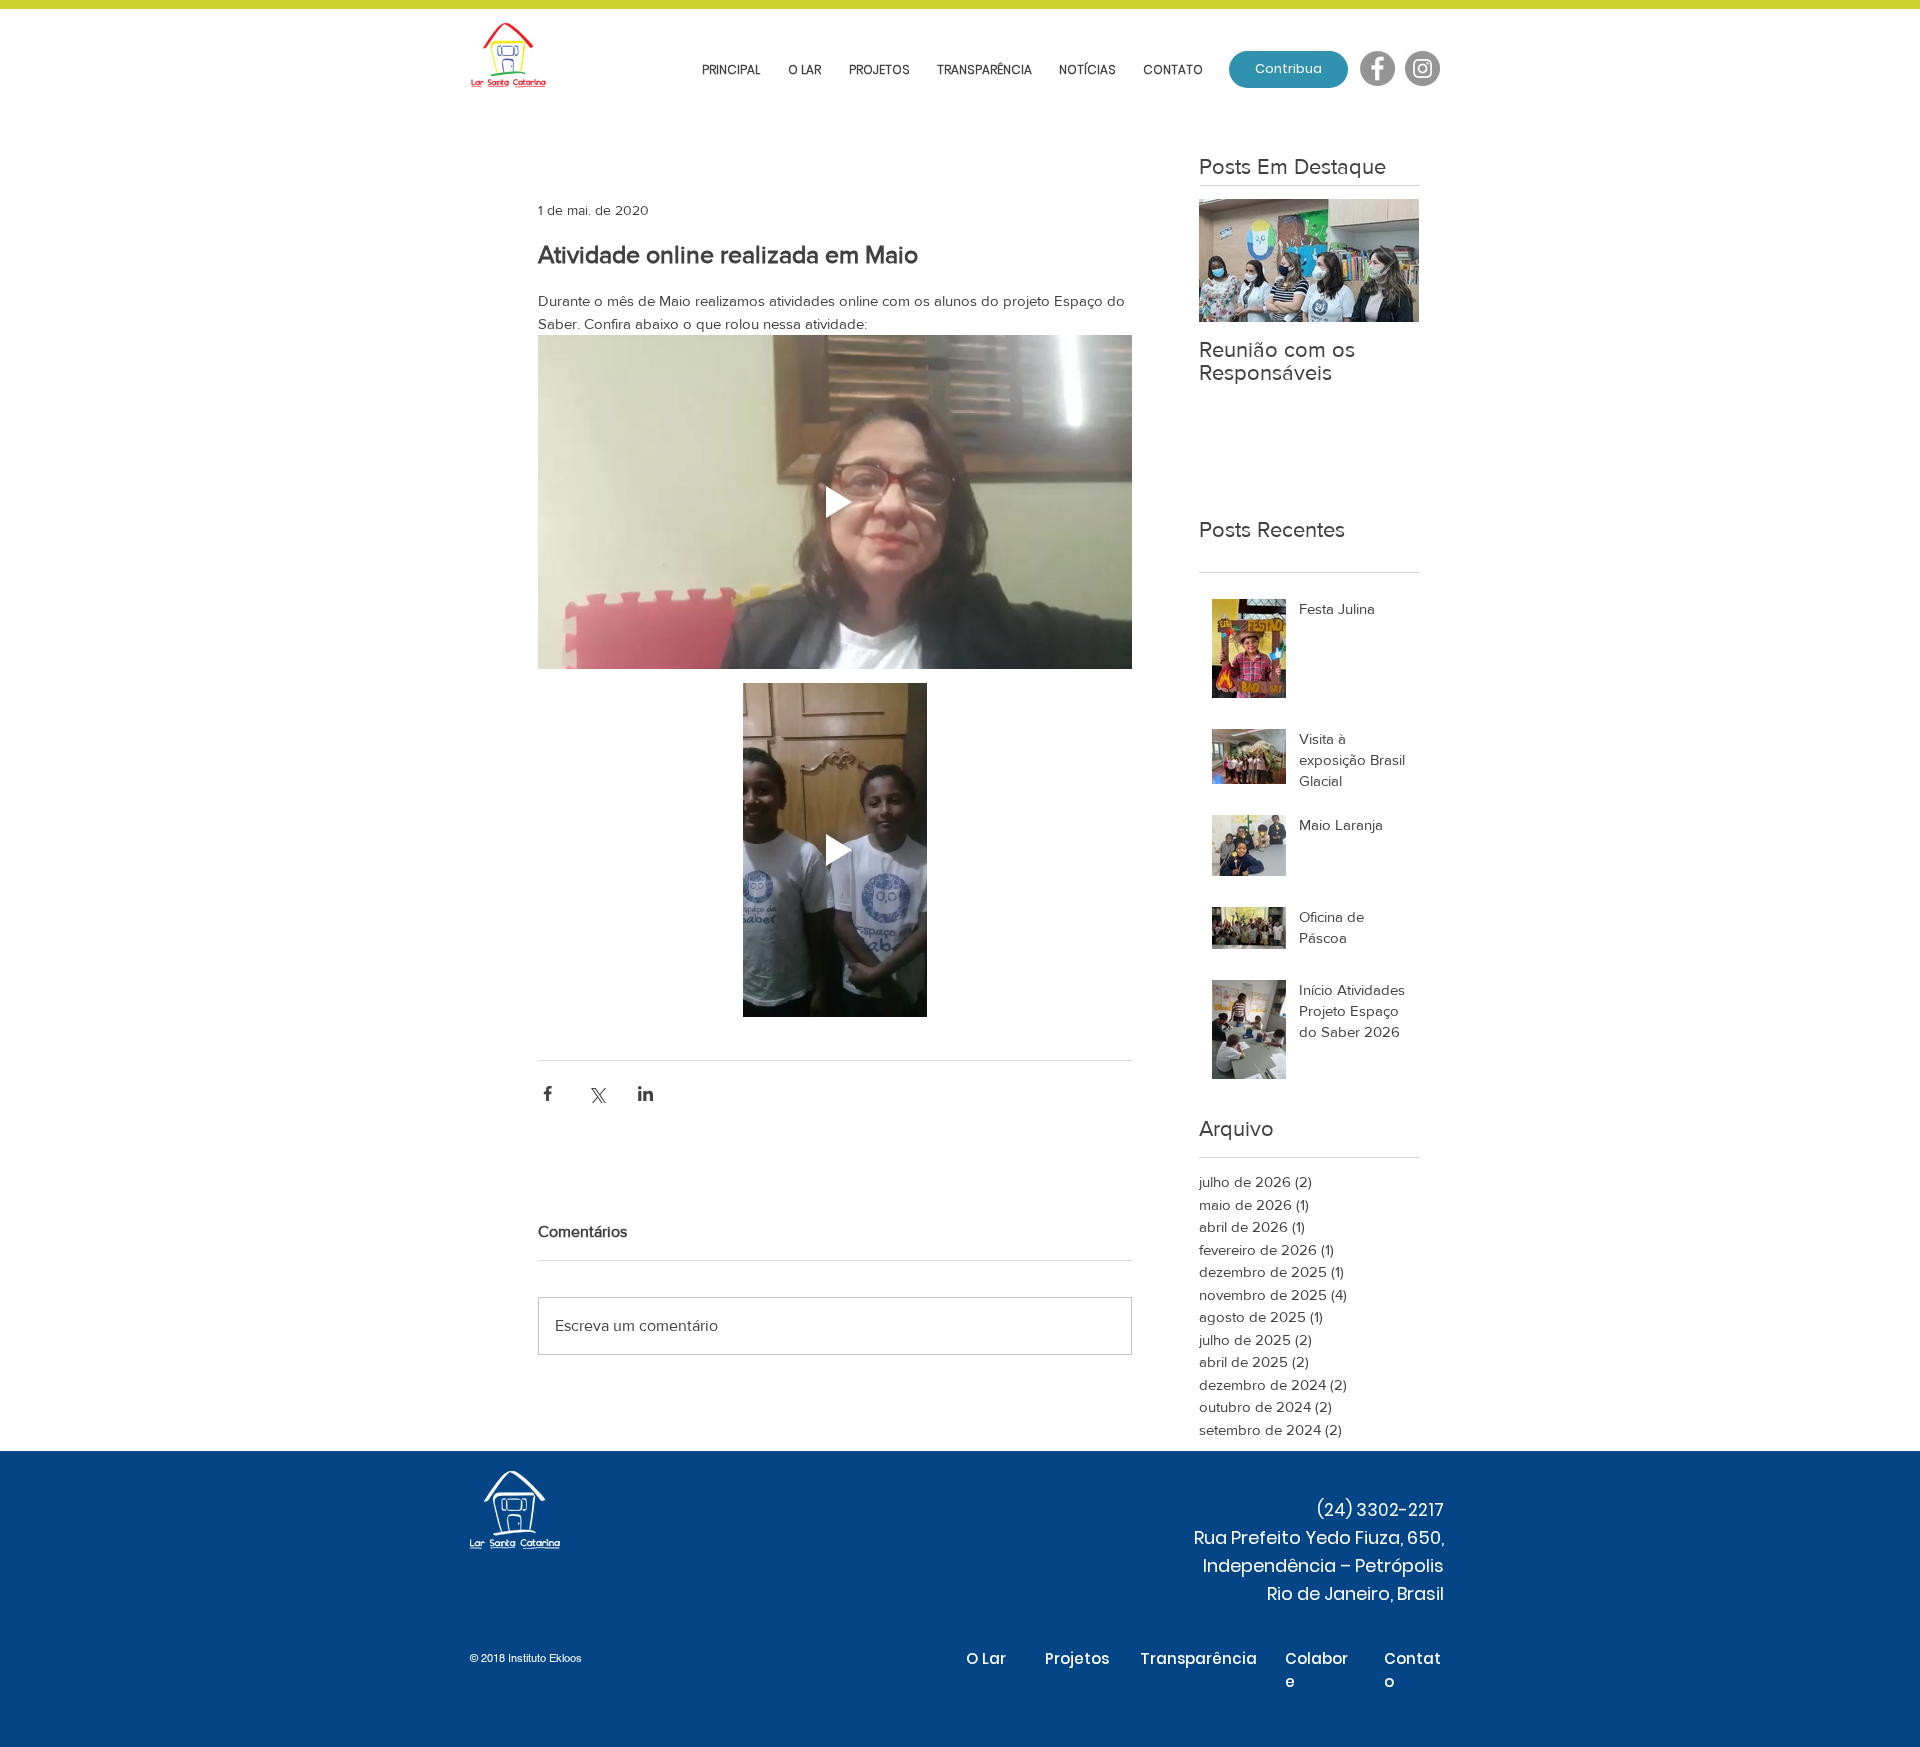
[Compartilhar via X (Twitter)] (596, 1093)
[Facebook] (1377, 68)
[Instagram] (1422, 68)
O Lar (986, 1658)
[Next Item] (1387, 260)
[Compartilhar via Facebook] (547, 1093)
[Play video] (835, 502)
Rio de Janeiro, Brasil (1355, 1593)
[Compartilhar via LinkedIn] (645, 1093)
